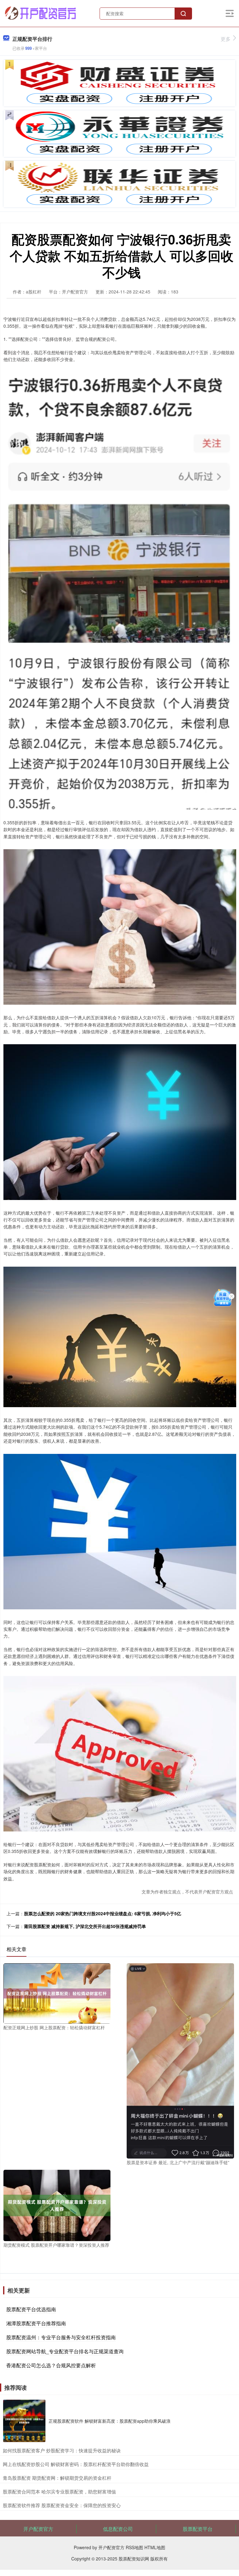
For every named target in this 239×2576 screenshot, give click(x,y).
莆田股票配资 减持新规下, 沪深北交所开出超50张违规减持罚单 (85, 1926)
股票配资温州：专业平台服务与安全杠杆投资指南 (61, 2337)
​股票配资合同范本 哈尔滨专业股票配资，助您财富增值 (59, 2491)
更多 (226, 39)
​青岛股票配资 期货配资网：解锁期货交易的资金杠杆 (57, 2478)
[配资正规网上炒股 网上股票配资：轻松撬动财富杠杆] (57, 1993)
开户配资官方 (38, 2529)
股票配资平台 (198, 2529)
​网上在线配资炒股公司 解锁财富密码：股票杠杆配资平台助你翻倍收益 (76, 2464)
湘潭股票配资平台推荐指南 (36, 2323)
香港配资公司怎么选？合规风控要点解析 (51, 2365)
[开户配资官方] (41, 13)
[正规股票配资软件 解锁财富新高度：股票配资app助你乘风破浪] (24, 2421)
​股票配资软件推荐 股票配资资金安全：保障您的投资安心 (62, 2505)
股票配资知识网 (134, 2559)
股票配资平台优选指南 (31, 2309)
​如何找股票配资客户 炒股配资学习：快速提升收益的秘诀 (62, 2450)
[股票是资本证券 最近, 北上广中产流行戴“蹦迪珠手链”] (180, 2060)
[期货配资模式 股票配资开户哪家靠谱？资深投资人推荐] (57, 2205)
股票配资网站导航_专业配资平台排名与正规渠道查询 (65, 2351)
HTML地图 (155, 2547)
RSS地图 (134, 2547)
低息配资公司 (118, 2529)
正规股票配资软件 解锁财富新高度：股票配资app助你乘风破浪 (110, 2421)
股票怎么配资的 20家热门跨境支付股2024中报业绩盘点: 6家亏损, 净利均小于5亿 (103, 1913)
